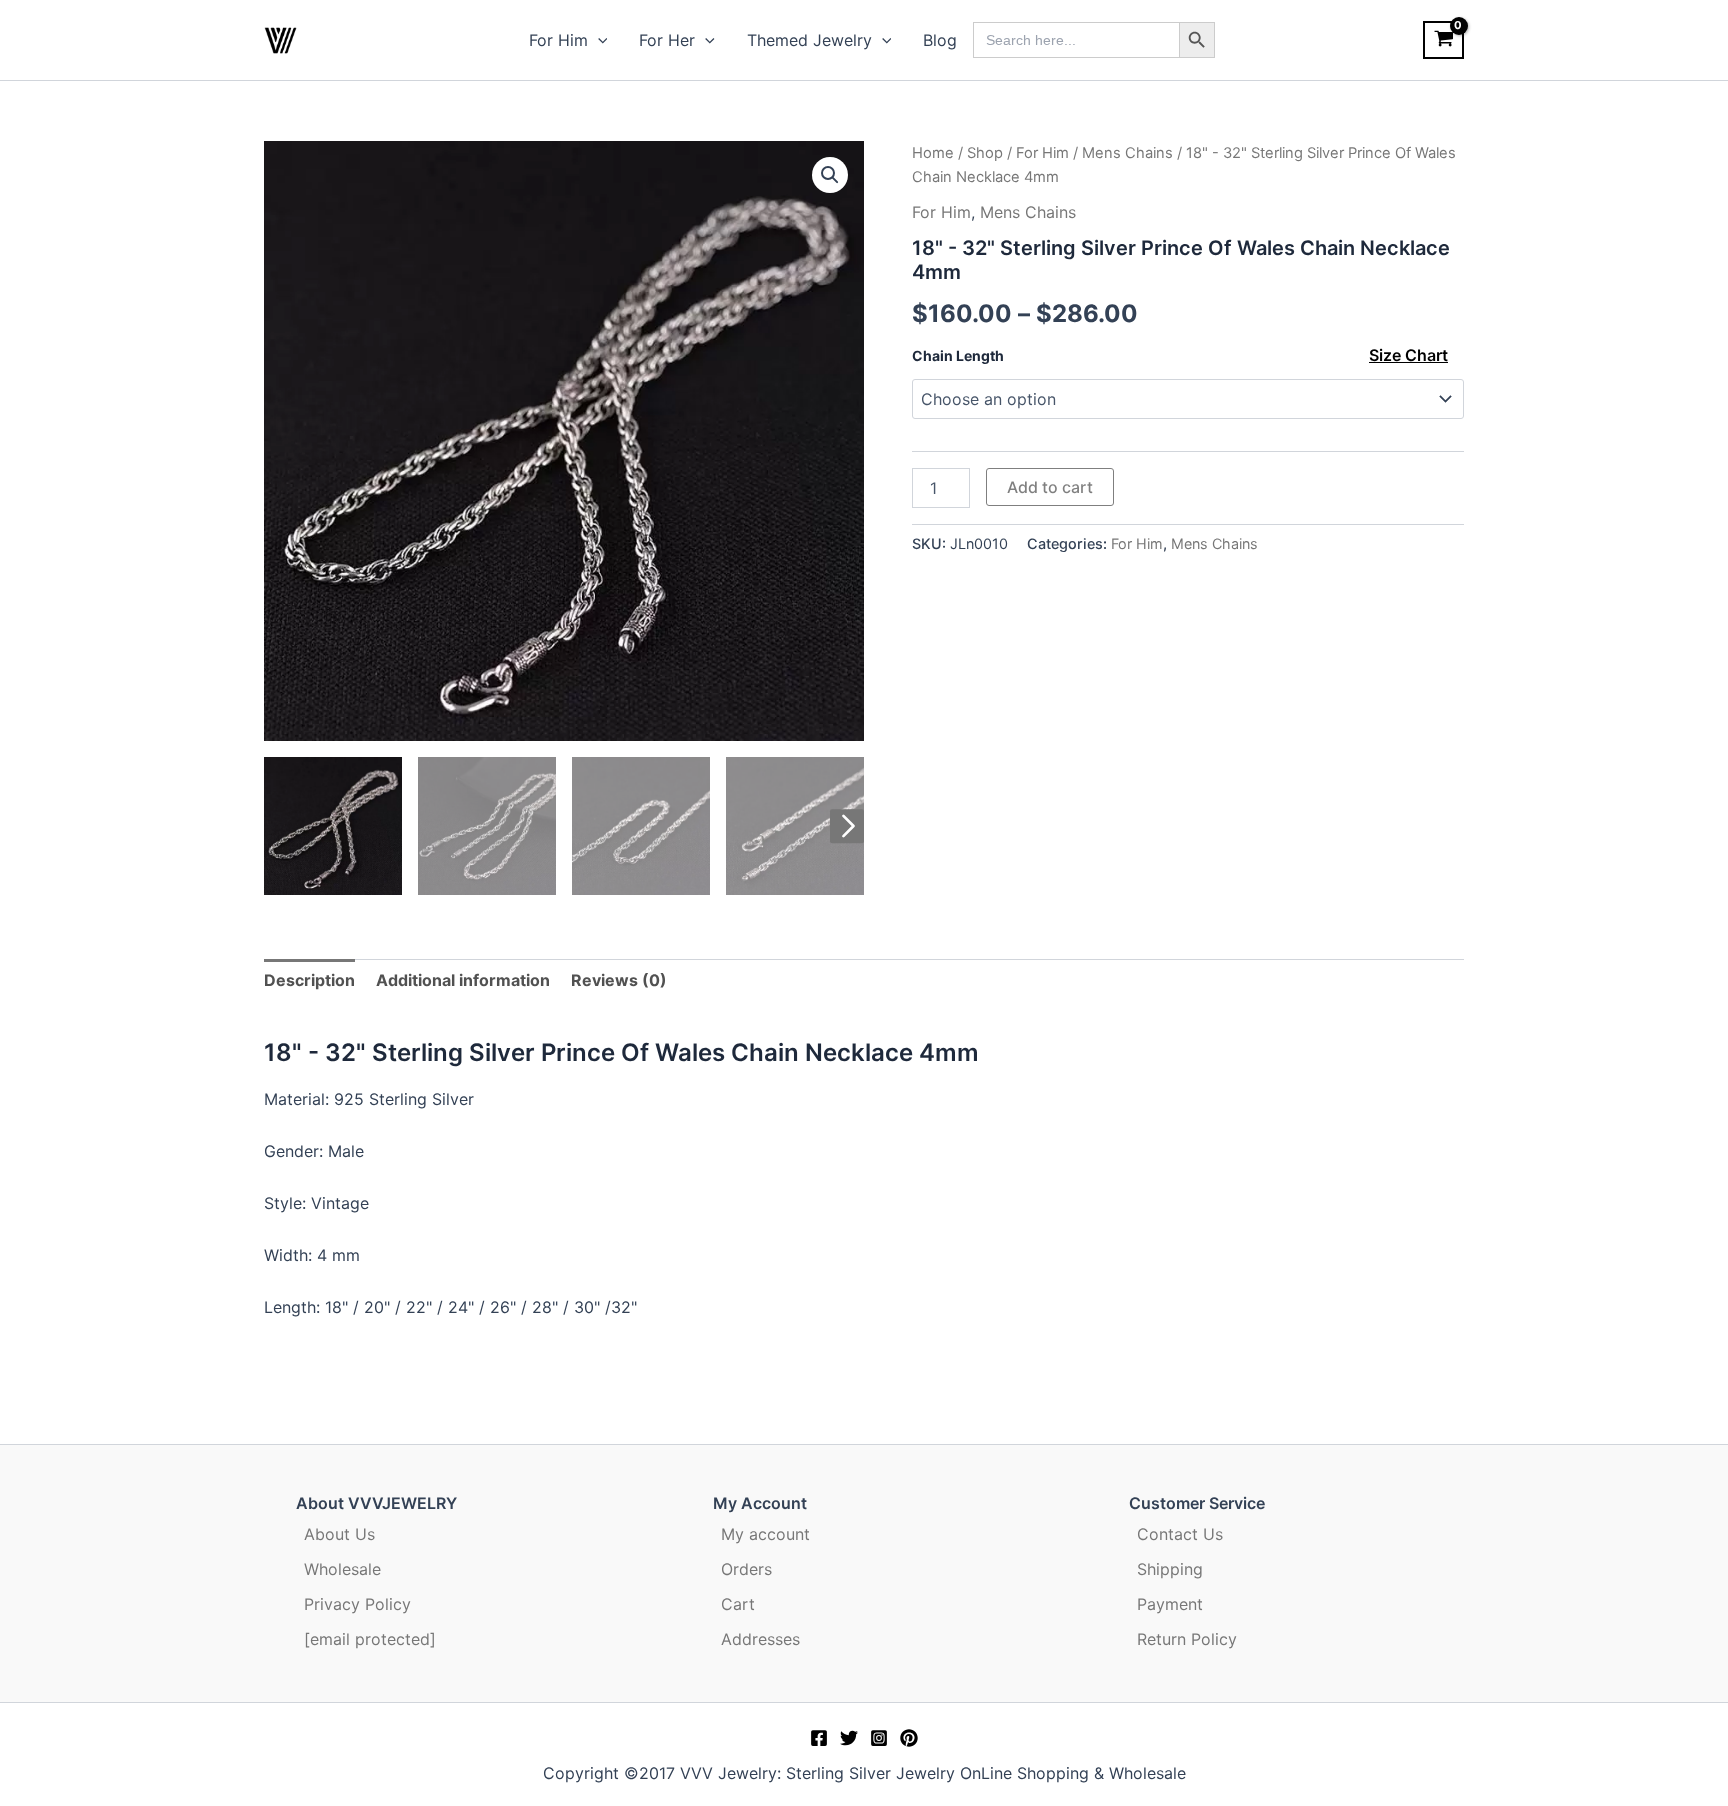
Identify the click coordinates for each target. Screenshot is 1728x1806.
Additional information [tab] (463, 980)
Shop (985, 153)
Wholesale (342, 1569)
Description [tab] (309, 980)
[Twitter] (849, 1738)
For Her (667, 40)
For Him (558, 40)
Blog (940, 40)
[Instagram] (879, 1738)
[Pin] (909, 1738)
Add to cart (1050, 487)
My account (765, 1534)
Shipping (1170, 1569)
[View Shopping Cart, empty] (1443, 40)
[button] (598, 40)
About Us (339, 1534)
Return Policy (1187, 1639)
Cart (738, 1604)
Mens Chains (1127, 153)
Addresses (760, 1639)
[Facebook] (819, 1738)
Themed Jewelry (809, 40)
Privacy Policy (357, 1604)
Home (933, 153)
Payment (1170, 1604)
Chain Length (958, 355)
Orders (746, 1569)
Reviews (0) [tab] (619, 980)
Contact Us (1180, 1534)
